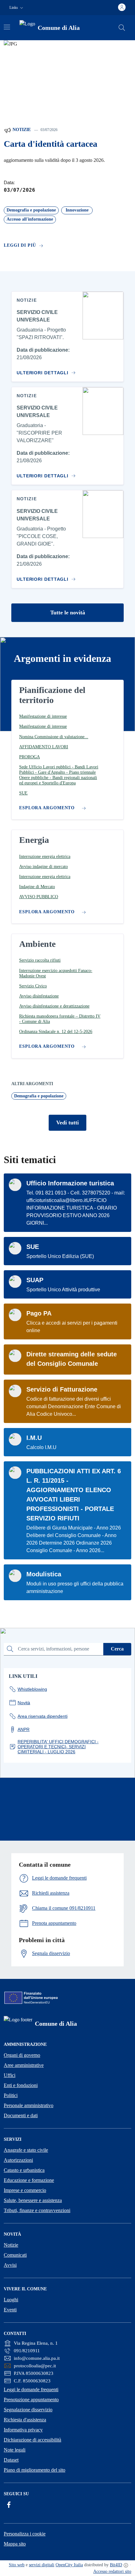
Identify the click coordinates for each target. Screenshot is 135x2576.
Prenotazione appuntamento (31, 2400)
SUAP (35, 1280)
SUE (33, 1247)
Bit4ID (116, 2565)
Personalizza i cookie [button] (25, 2534)
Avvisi (10, 2265)
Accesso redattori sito (112, 2571)
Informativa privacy (23, 2430)
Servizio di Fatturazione (62, 1389)
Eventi (10, 2310)
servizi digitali (42, 2565)
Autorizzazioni (18, 2160)
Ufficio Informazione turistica (70, 1183)
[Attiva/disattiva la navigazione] (7, 27)
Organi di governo (22, 2055)
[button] (17, 8)
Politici (11, 2095)
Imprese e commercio (25, 2190)
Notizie (21, 130)
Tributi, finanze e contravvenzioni (37, 2210)
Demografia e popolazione (39, 1096)
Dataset (11, 2460)
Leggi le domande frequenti (31, 2389)
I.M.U (34, 1438)
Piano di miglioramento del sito (35, 2470)
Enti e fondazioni (21, 2085)
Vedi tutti (67, 1123)
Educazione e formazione (29, 2180)
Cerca (117, 1649)
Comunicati (15, 2255)
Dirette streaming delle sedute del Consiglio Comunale (72, 1359)
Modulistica (44, 1574)
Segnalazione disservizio (28, 2410)
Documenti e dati (21, 2115)
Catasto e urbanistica (24, 2170)
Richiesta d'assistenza (25, 2420)
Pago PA (39, 1313)
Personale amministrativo (29, 2105)
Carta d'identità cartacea (51, 144)
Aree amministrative (24, 2065)
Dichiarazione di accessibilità (32, 2440)
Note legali (15, 2450)
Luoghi (11, 2300)
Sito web (17, 2565)
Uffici (10, 2075)
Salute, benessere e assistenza (33, 2200)
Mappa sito (15, 2544)
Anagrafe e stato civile (26, 2150)
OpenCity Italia (69, 2565)
